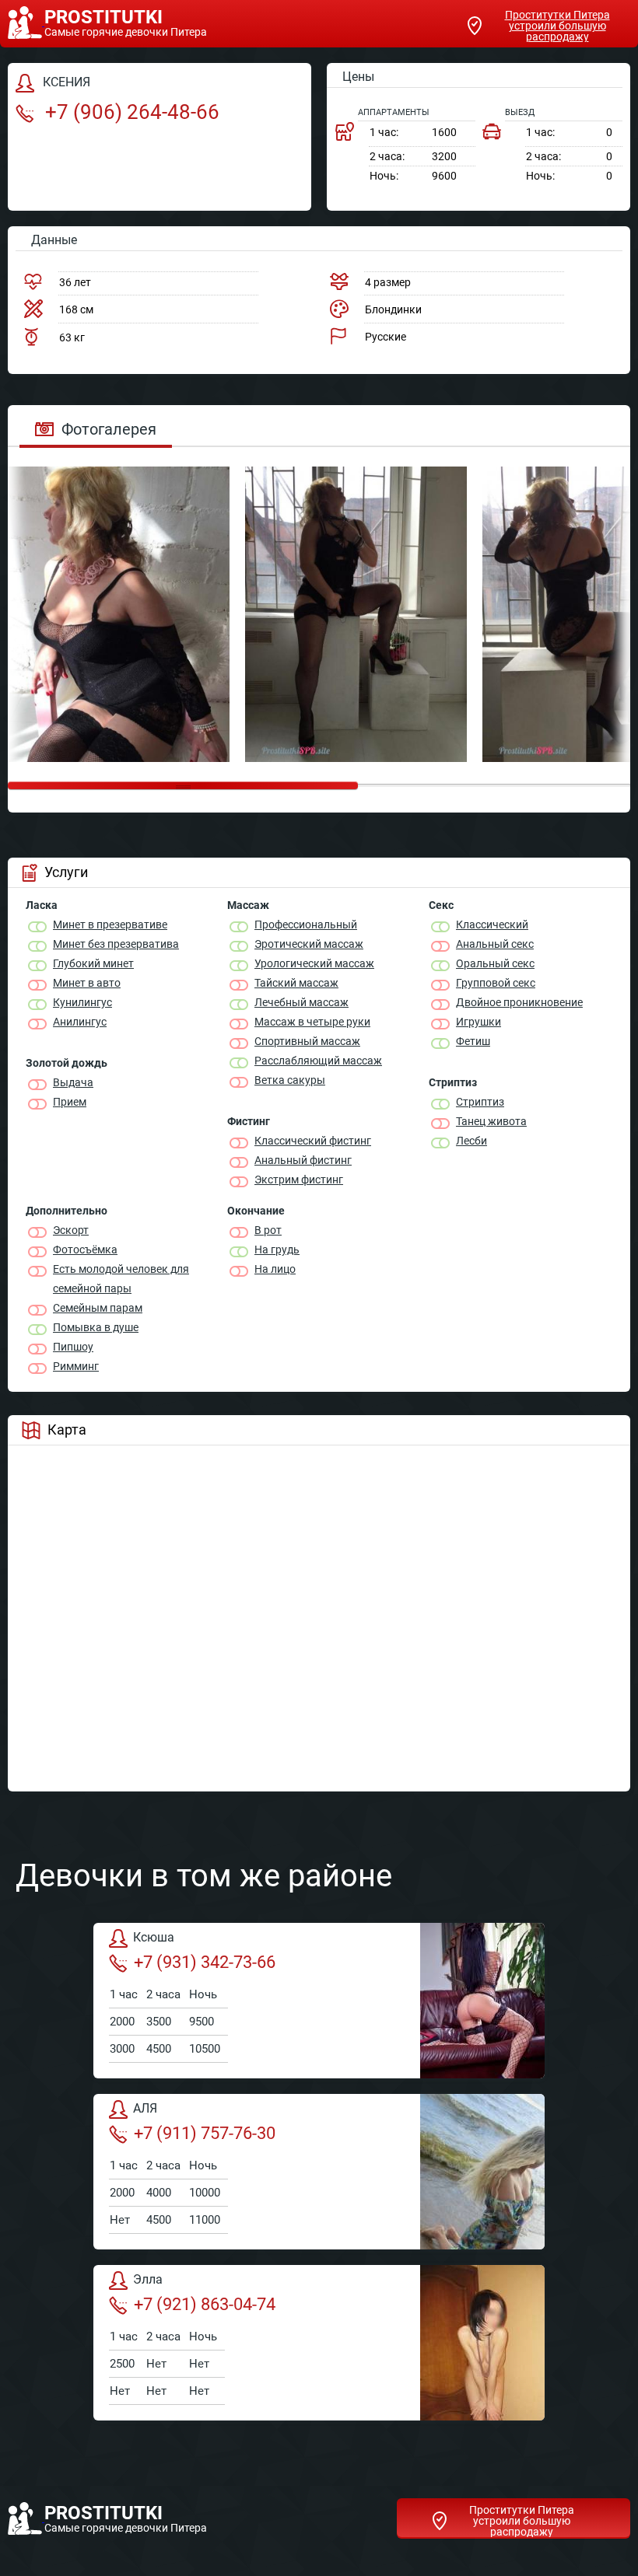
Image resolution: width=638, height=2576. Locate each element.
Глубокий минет (93, 963)
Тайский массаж (296, 983)
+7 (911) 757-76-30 (205, 2133)
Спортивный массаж (307, 1041)
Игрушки (478, 1022)
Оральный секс (495, 963)
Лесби (471, 1141)
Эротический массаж (309, 944)
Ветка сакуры (290, 1080)
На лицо (275, 1269)
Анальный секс (495, 944)
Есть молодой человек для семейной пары (121, 1279)
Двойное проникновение (519, 1002)
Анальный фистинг (303, 1160)
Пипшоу (73, 1347)
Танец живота (491, 1121)
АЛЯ (145, 2108)
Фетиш (473, 1041)
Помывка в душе (96, 1327)
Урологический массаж (314, 963)
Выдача (73, 1082)
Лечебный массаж (301, 1002)
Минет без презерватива (116, 944)
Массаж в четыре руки (312, 1022)
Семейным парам (98, 1308)
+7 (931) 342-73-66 (205, 1962)
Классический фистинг (313, 1141)
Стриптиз (480, 1102)
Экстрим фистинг (299, 1180)
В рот (268, 1230)
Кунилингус (82, 1002)
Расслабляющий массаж (318, 1061)
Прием (70, 1102)
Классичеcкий (492, 924)
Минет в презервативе (110, 924)
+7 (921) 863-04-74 (205, 2304)
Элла (148, 2279)
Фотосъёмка (85, 1250)
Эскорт (71, 1230)
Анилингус (80, 1022)
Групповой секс (496, 983)
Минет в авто (87, 983)
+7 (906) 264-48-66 (130, 112)
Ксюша (154, 1937)
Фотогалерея (109, 429)
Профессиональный (306, 924)
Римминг (76, 1366)
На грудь (277, 1250)
